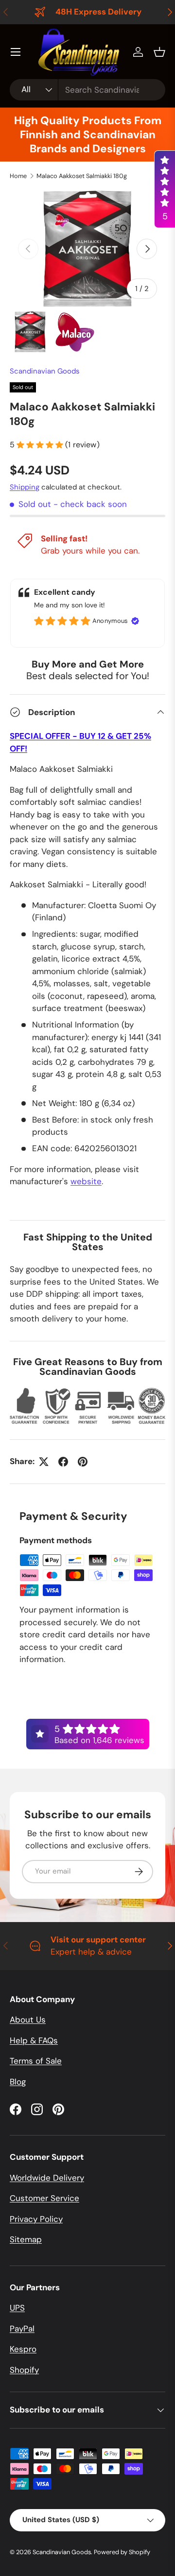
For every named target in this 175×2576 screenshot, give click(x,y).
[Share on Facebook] (63, 1462)
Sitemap (26, 2239)
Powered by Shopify (122, 2552)
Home (18, 176)
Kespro (23, 2349)
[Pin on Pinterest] (83, 1462)
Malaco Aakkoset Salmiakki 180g (82, 176)
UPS (17, 2308)
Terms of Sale (36, 2061)
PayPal (22, 2329)
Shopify (24, 2370)
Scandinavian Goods (45, 371)
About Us (28, 2020)
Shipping (25, 487)
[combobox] (87, 90)
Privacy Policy (36, 2219)
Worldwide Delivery (47, 2178)
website (86, 1181)
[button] (159, 52)
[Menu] (16, 52)
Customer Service (44, 2198)
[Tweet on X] (44, 1462)
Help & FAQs (34, 2040)
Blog (18, 2082)
